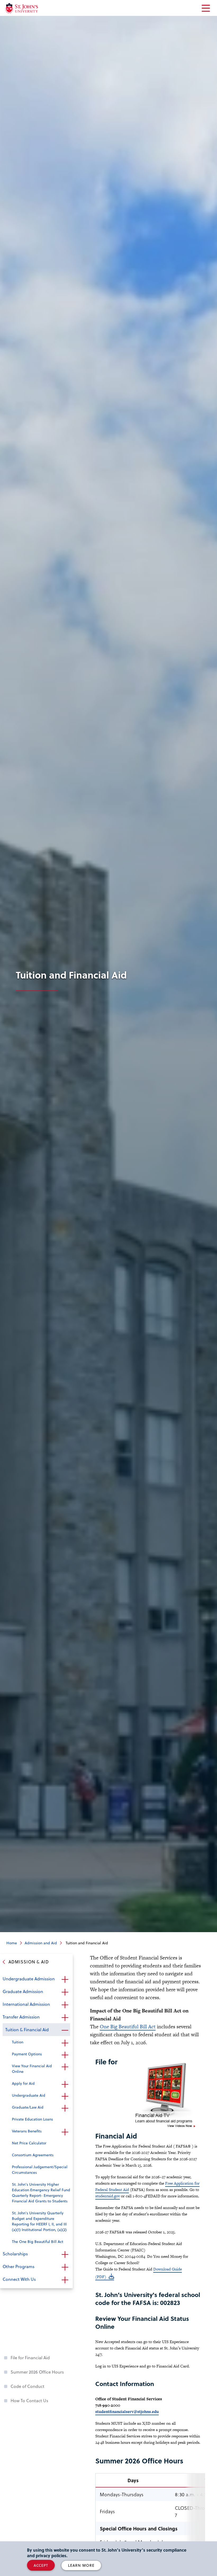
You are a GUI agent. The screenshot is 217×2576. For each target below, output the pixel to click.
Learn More (81, 2565)
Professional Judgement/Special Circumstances (40, 2170)
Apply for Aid (23, 2083)
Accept (41, 2565)
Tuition (18, 2042)
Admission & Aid (29, 1962)
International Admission (26, 2004)
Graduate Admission (23, 1991)
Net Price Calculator (29, 2143)
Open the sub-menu (65, 1979)
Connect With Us (19, 2279)
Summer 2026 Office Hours (37, 2372)
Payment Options (27, 2054)
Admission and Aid (41, 1943)
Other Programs (19, 2266)
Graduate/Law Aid (28, 2107)
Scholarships (15, 2254)
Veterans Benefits (27, 2131)
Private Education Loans (32, 2119)
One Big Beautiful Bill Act (128, 2027)
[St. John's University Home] (22, 8)
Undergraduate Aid (29, 2095)
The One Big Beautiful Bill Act (38, 2241)
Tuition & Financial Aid (27, 2030)
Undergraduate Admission (29, 1979)
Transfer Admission (21, 2017)
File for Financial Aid (30, 2358)
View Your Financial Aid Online (32, 2069)
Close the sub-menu (65, 2030)
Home (12, 1943)
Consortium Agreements (33, 2155)
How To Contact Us (29, 2400)
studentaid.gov (108, 2196)
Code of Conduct (28, 2386)
